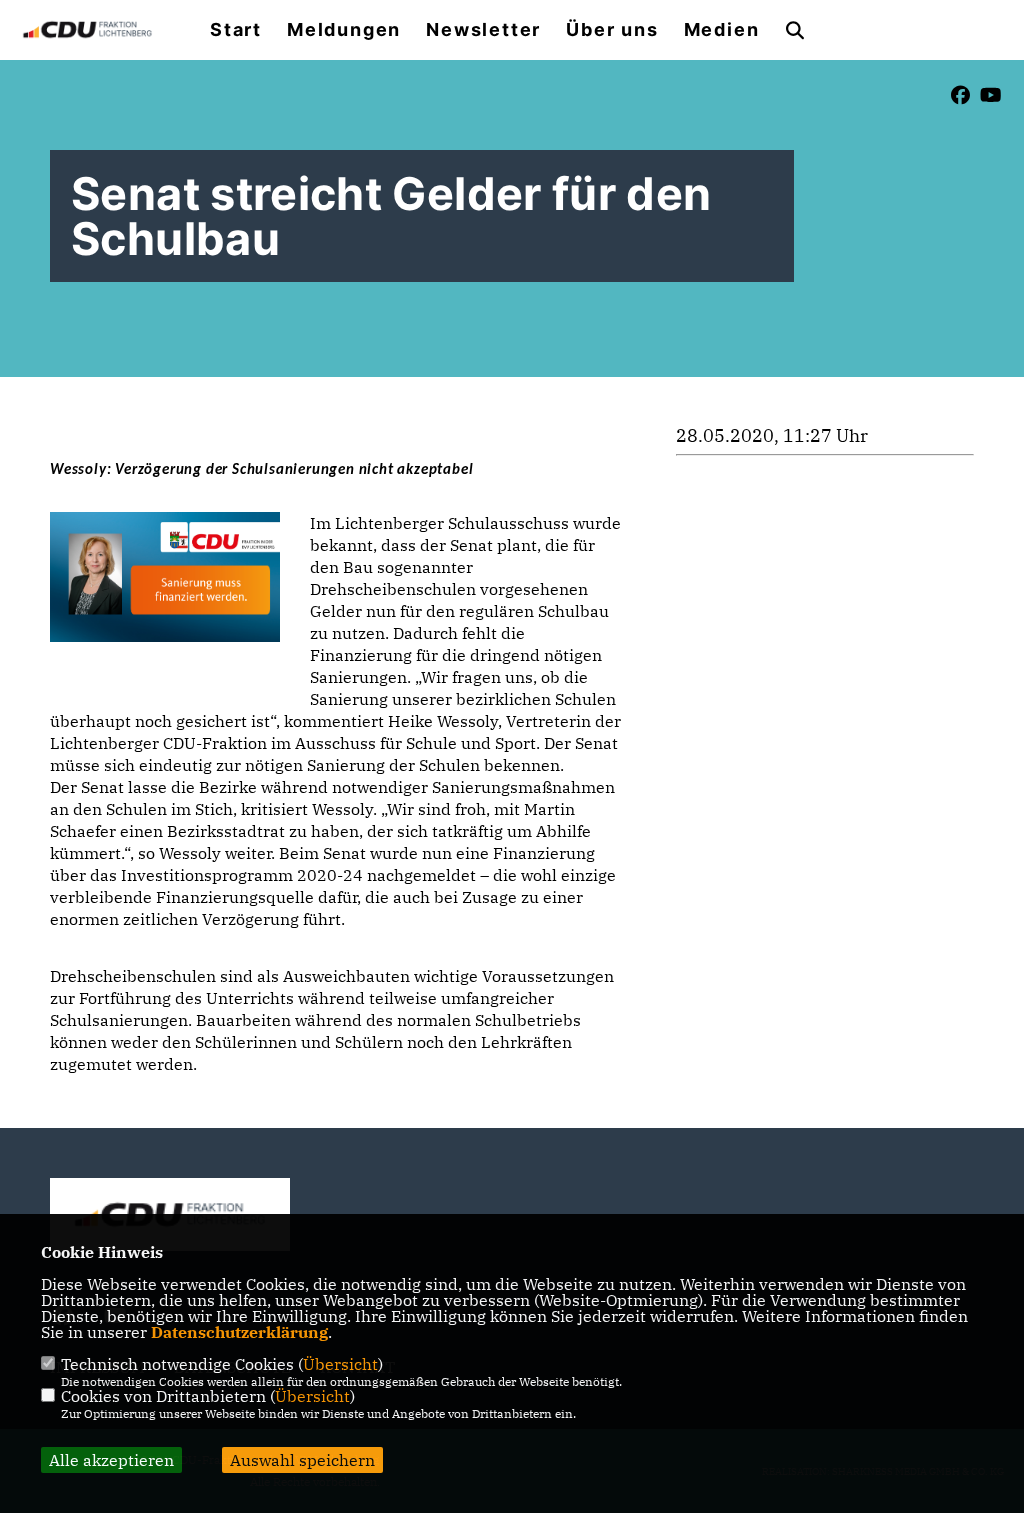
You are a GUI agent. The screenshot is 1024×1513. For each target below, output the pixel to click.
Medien (722, 30)
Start (236, 30)
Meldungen (344, 30)
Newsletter (483, 30)
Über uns (612, 30)
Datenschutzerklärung (239, 1332)
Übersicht (340, 1364)
